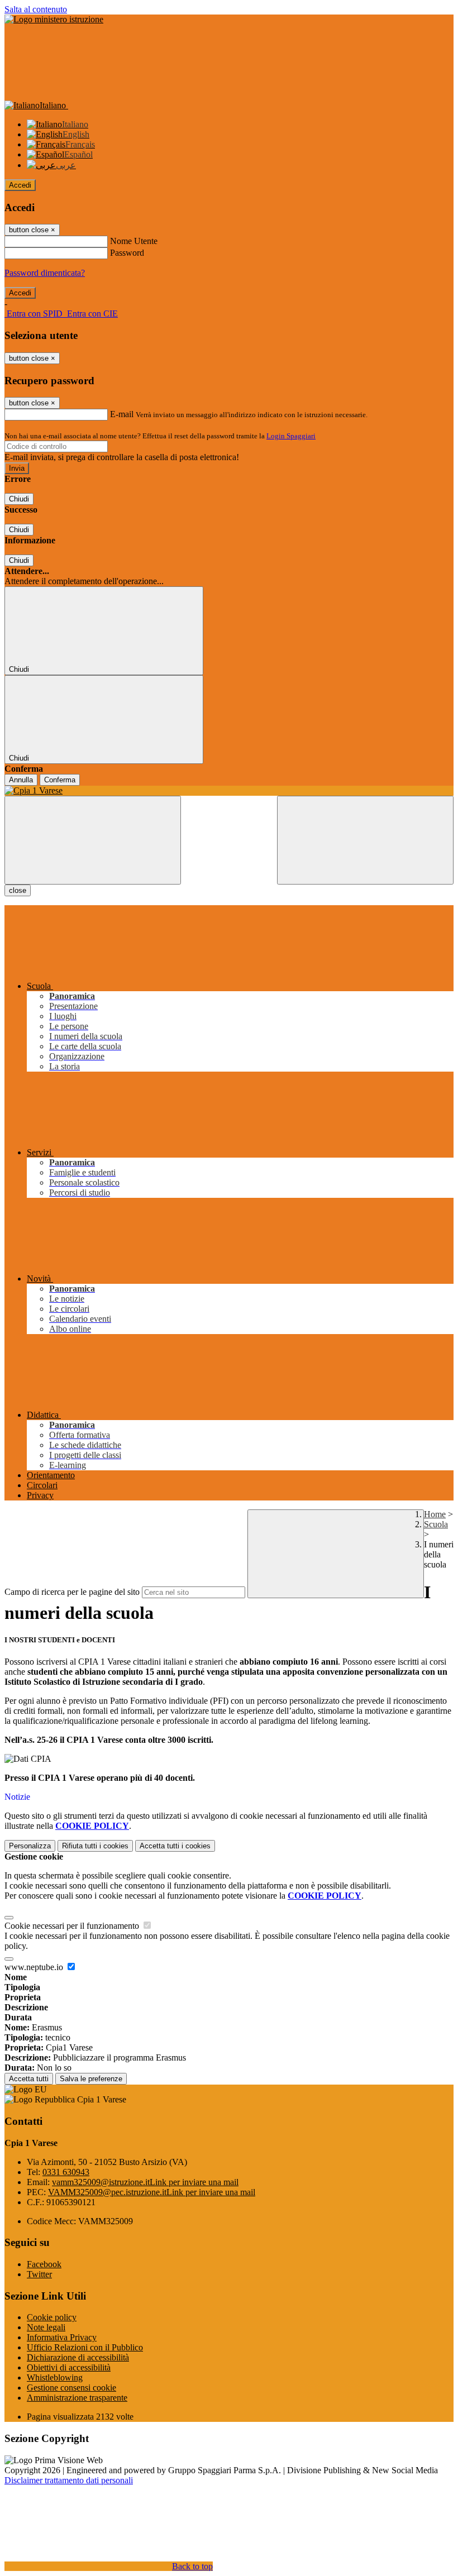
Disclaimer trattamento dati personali (69, 2480)
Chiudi (19, 499)
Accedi (20, 185)
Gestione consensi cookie (71, 2388)
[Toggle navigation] (93, 840)
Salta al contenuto (36, 9)
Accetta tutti (175, 1846)
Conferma (60, 780)
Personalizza (30, 1846)
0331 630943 (66, 2172)
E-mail (122, 414)
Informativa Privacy (62, 2337)
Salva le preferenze (91, 2079)
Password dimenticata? (45, 273)
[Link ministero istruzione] (54, 19)
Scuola (436, 1524)
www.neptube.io (35, 1967)
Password (127, 253)
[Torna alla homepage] (229, 791)
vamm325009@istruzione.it (145, 2182)
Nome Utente (134, 241)
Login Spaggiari (291, 436)
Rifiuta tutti (95, 1846)
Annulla (21, 780)
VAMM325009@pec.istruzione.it (152, 2192)
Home (435, 1514)
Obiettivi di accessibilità (69, 2367)
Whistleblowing (55, 2377)
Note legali (46, 2327)
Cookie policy (52, 2317)
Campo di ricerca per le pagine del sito (72, 1592)
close (18, 890)
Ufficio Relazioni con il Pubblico (85, 2347)
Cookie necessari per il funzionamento (73, 1926)
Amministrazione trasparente (77, 2398)
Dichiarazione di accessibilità (78, 2357)
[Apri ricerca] (365, 840)
